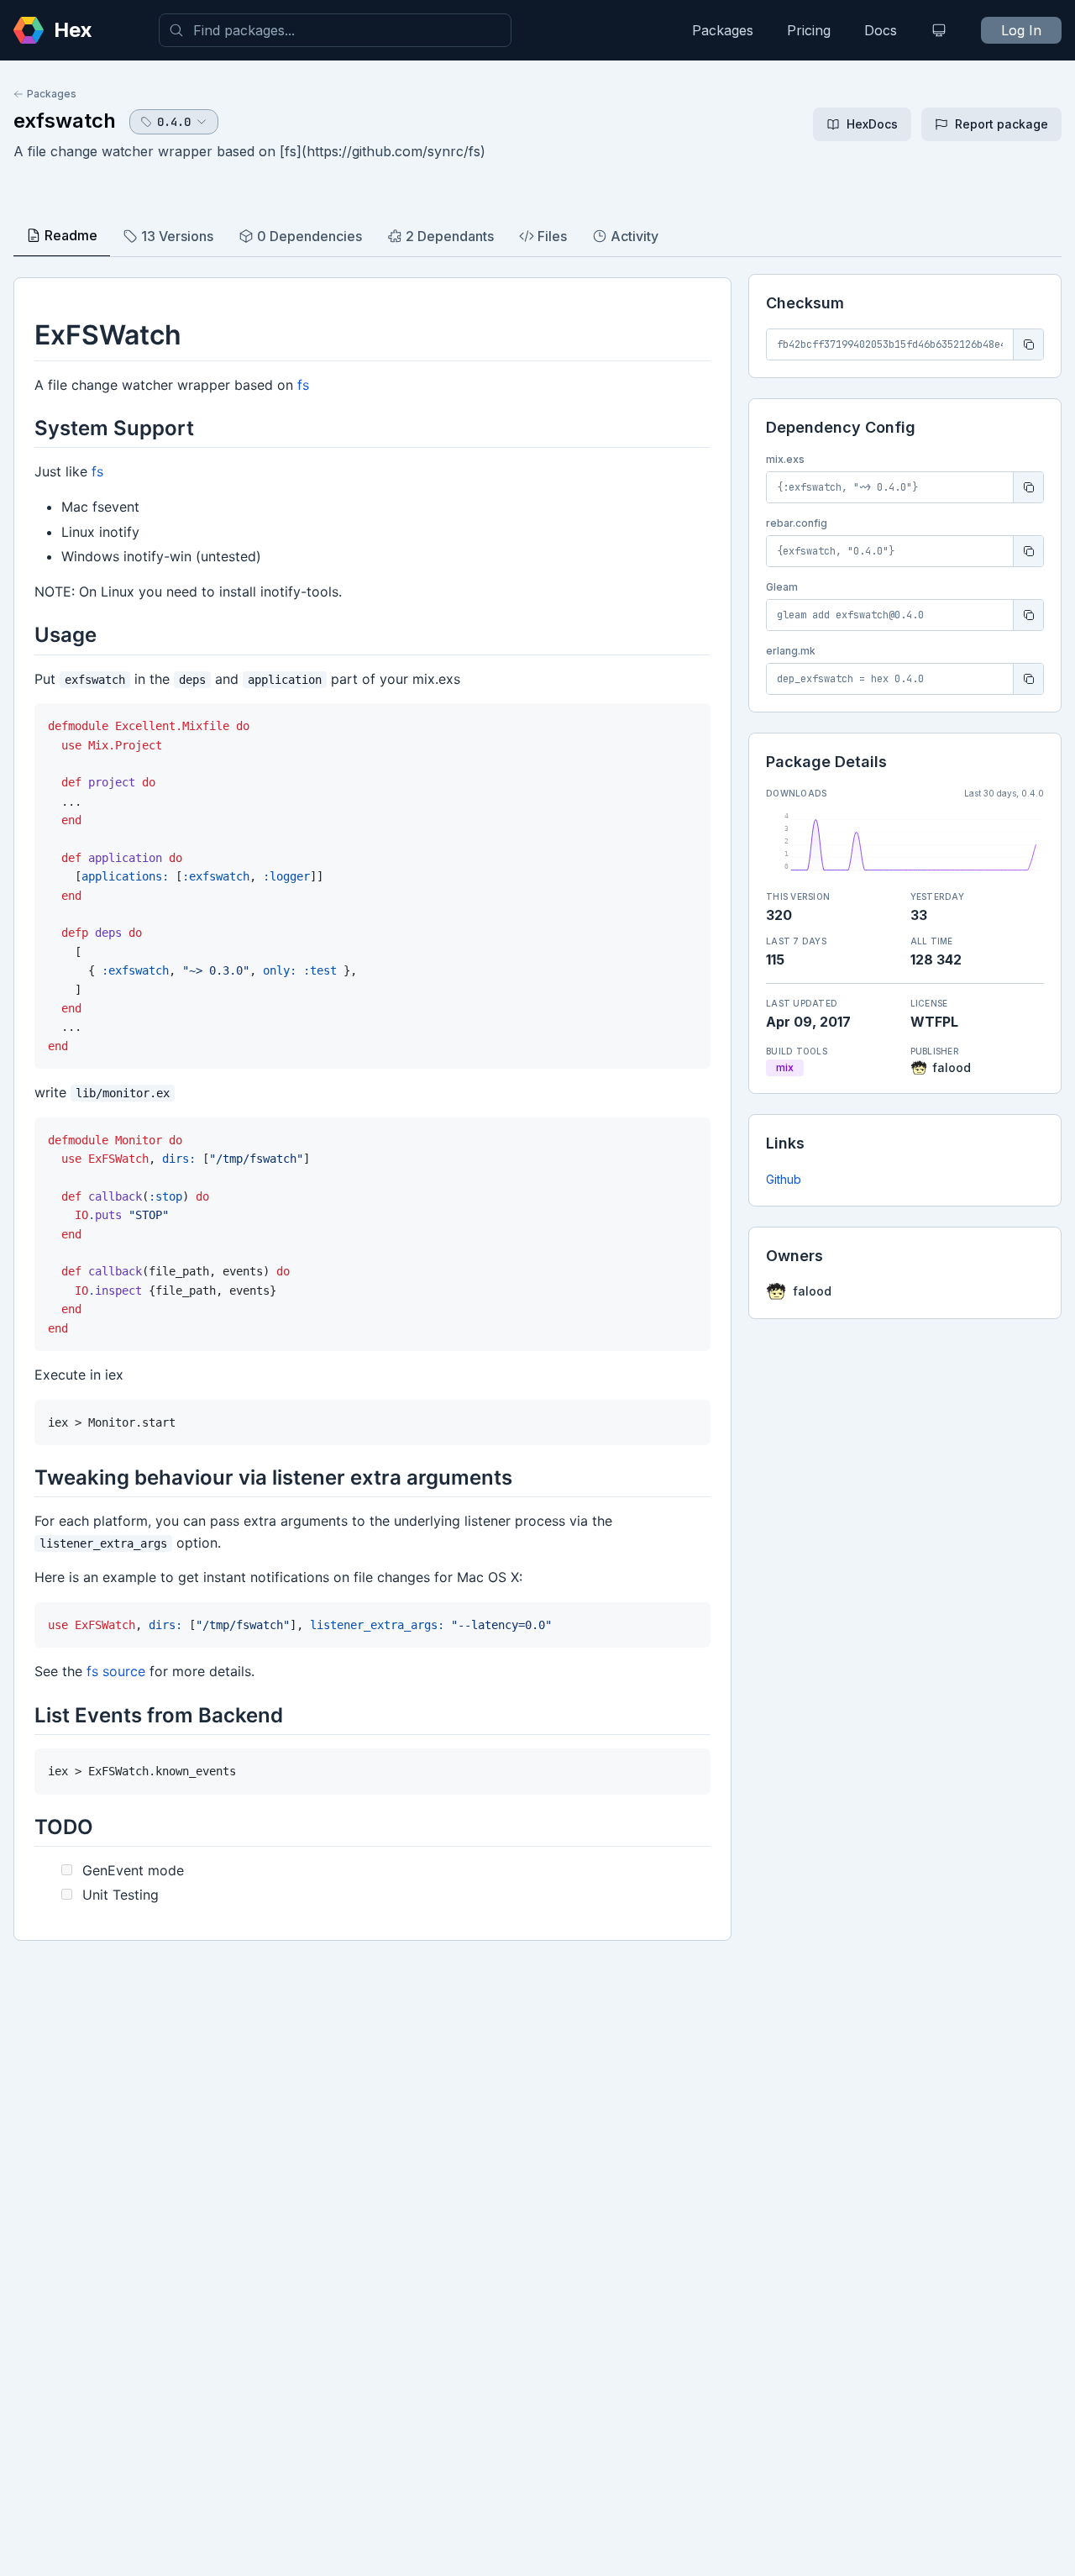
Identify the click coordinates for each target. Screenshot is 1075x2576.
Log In (1021, 30)
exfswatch (65, 121)
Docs (881, 30)
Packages (723, 30)
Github (784, 1179)
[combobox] (335, 30)
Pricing (809, 30)
